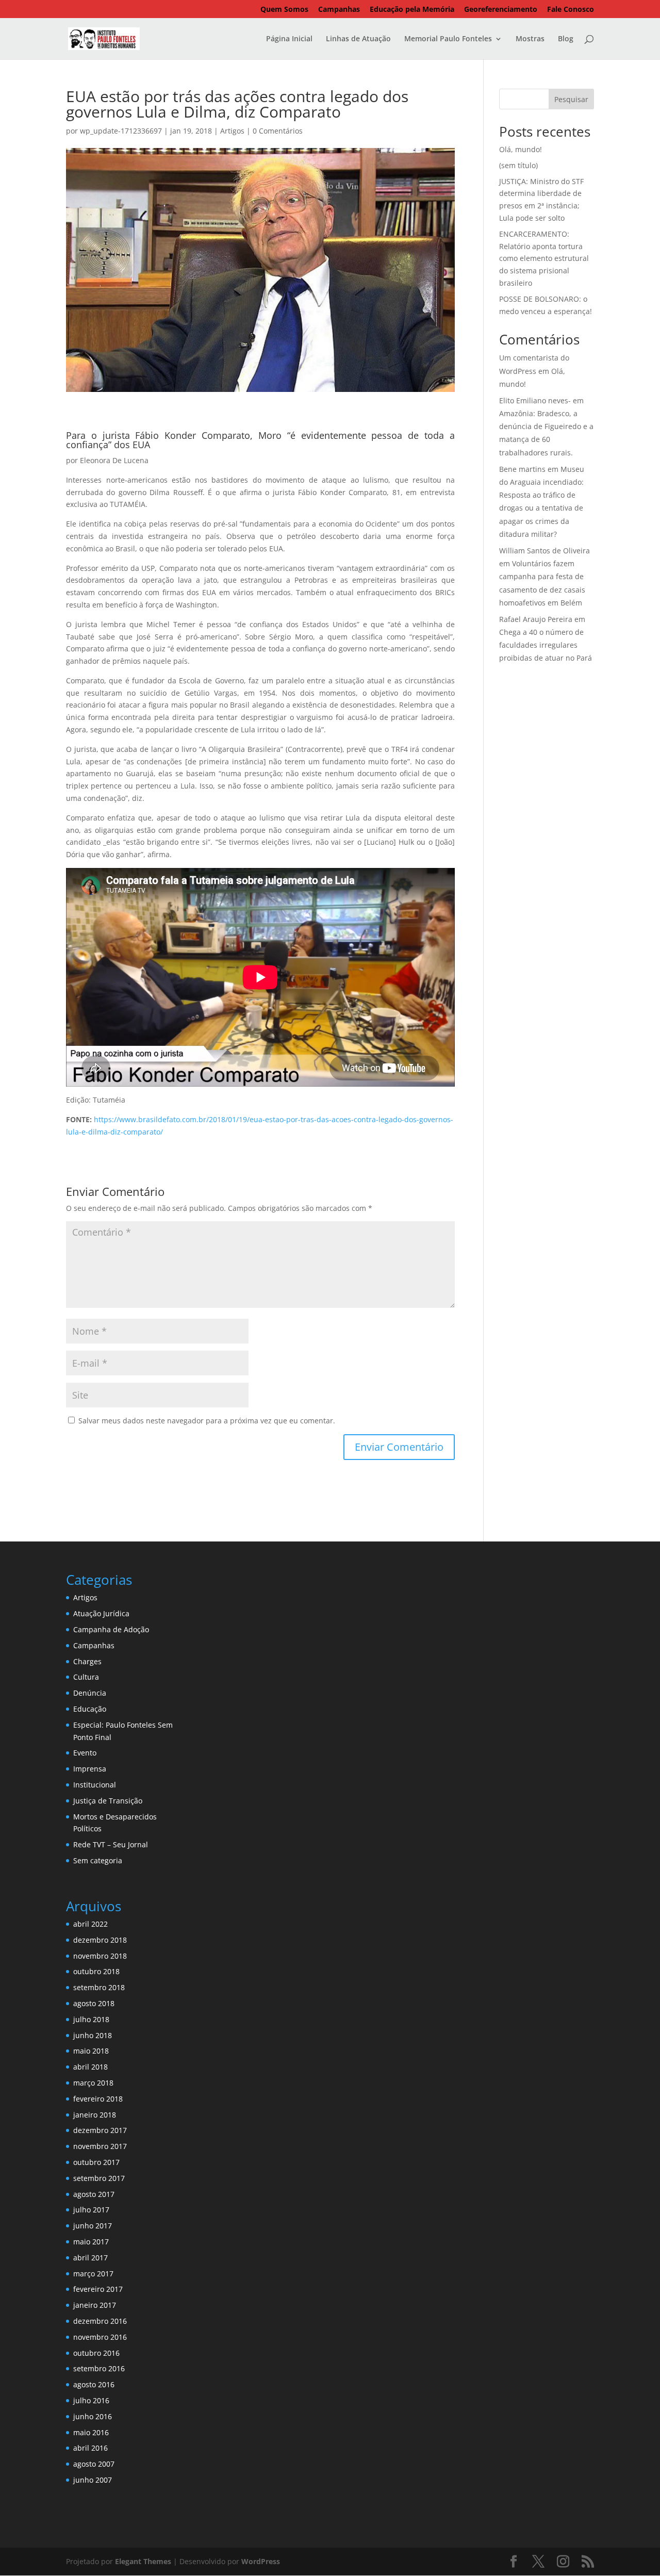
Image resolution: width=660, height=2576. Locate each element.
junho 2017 (93, 2226)
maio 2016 (91, 2432)
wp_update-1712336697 (121, 131)
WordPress (261, 2561)
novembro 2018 (100, 1956)
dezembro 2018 (100, 1940)
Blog (566, 39)
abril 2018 (90, 2067)
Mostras (530, 39)
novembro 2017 (100, 2146)
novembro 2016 (100, 2337)
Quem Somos (284, 10)
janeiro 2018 (95, 2115)
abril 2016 (90, 2448)
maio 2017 (91, 2242)
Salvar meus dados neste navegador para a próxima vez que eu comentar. (207, 1421)
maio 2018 (91, 2051)
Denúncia (90, 1693)
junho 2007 (93, 2480)
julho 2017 (91, 2210)
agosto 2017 (94, 2194)
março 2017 (93, 2274)
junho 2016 (93, 2416)
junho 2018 (93, 2035)
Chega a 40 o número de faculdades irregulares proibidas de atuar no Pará (546, 645)
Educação (90, 1709)
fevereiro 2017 (98, 2289)
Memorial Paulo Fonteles (448, 39)
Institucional (95, 1785)
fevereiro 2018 (98, 2099)
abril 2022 (90, 1924)
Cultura (86, 1677)
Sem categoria (98, 1860)
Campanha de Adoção (111, 1629)
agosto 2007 (94, 2464)
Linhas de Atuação (358, 39)
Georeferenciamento (501, 10)
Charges (87, 1661)
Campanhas (339, 10)
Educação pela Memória (412, 10)
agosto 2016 (94, 2384)
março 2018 (93, 2083)
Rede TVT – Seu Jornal (111, 1844)
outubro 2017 (96, 2162)
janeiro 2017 (95, 2305)
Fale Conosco (571, 10)
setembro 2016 (99, 2368)
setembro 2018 (99, 1987)
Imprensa (90, 1769)
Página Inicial (289, 39)
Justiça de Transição (108, 1801)
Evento (85, 1753)
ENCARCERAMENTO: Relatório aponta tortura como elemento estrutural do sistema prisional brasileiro (544, 258)
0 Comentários (278, 131)
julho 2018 (91, 2019)
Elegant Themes (143, 2561)
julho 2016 (91, 2400)
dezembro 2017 (100, 2130)
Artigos (232, 131)
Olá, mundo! (521, 149)
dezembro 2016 (100, 2321)
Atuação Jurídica (101, 1613)
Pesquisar (571, 99)
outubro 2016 (96, 2353)
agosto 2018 (94, 2003)
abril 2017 (90, 2258)
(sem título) (518, 165)
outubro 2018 (96, 1971)
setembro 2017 (99, 2178)
